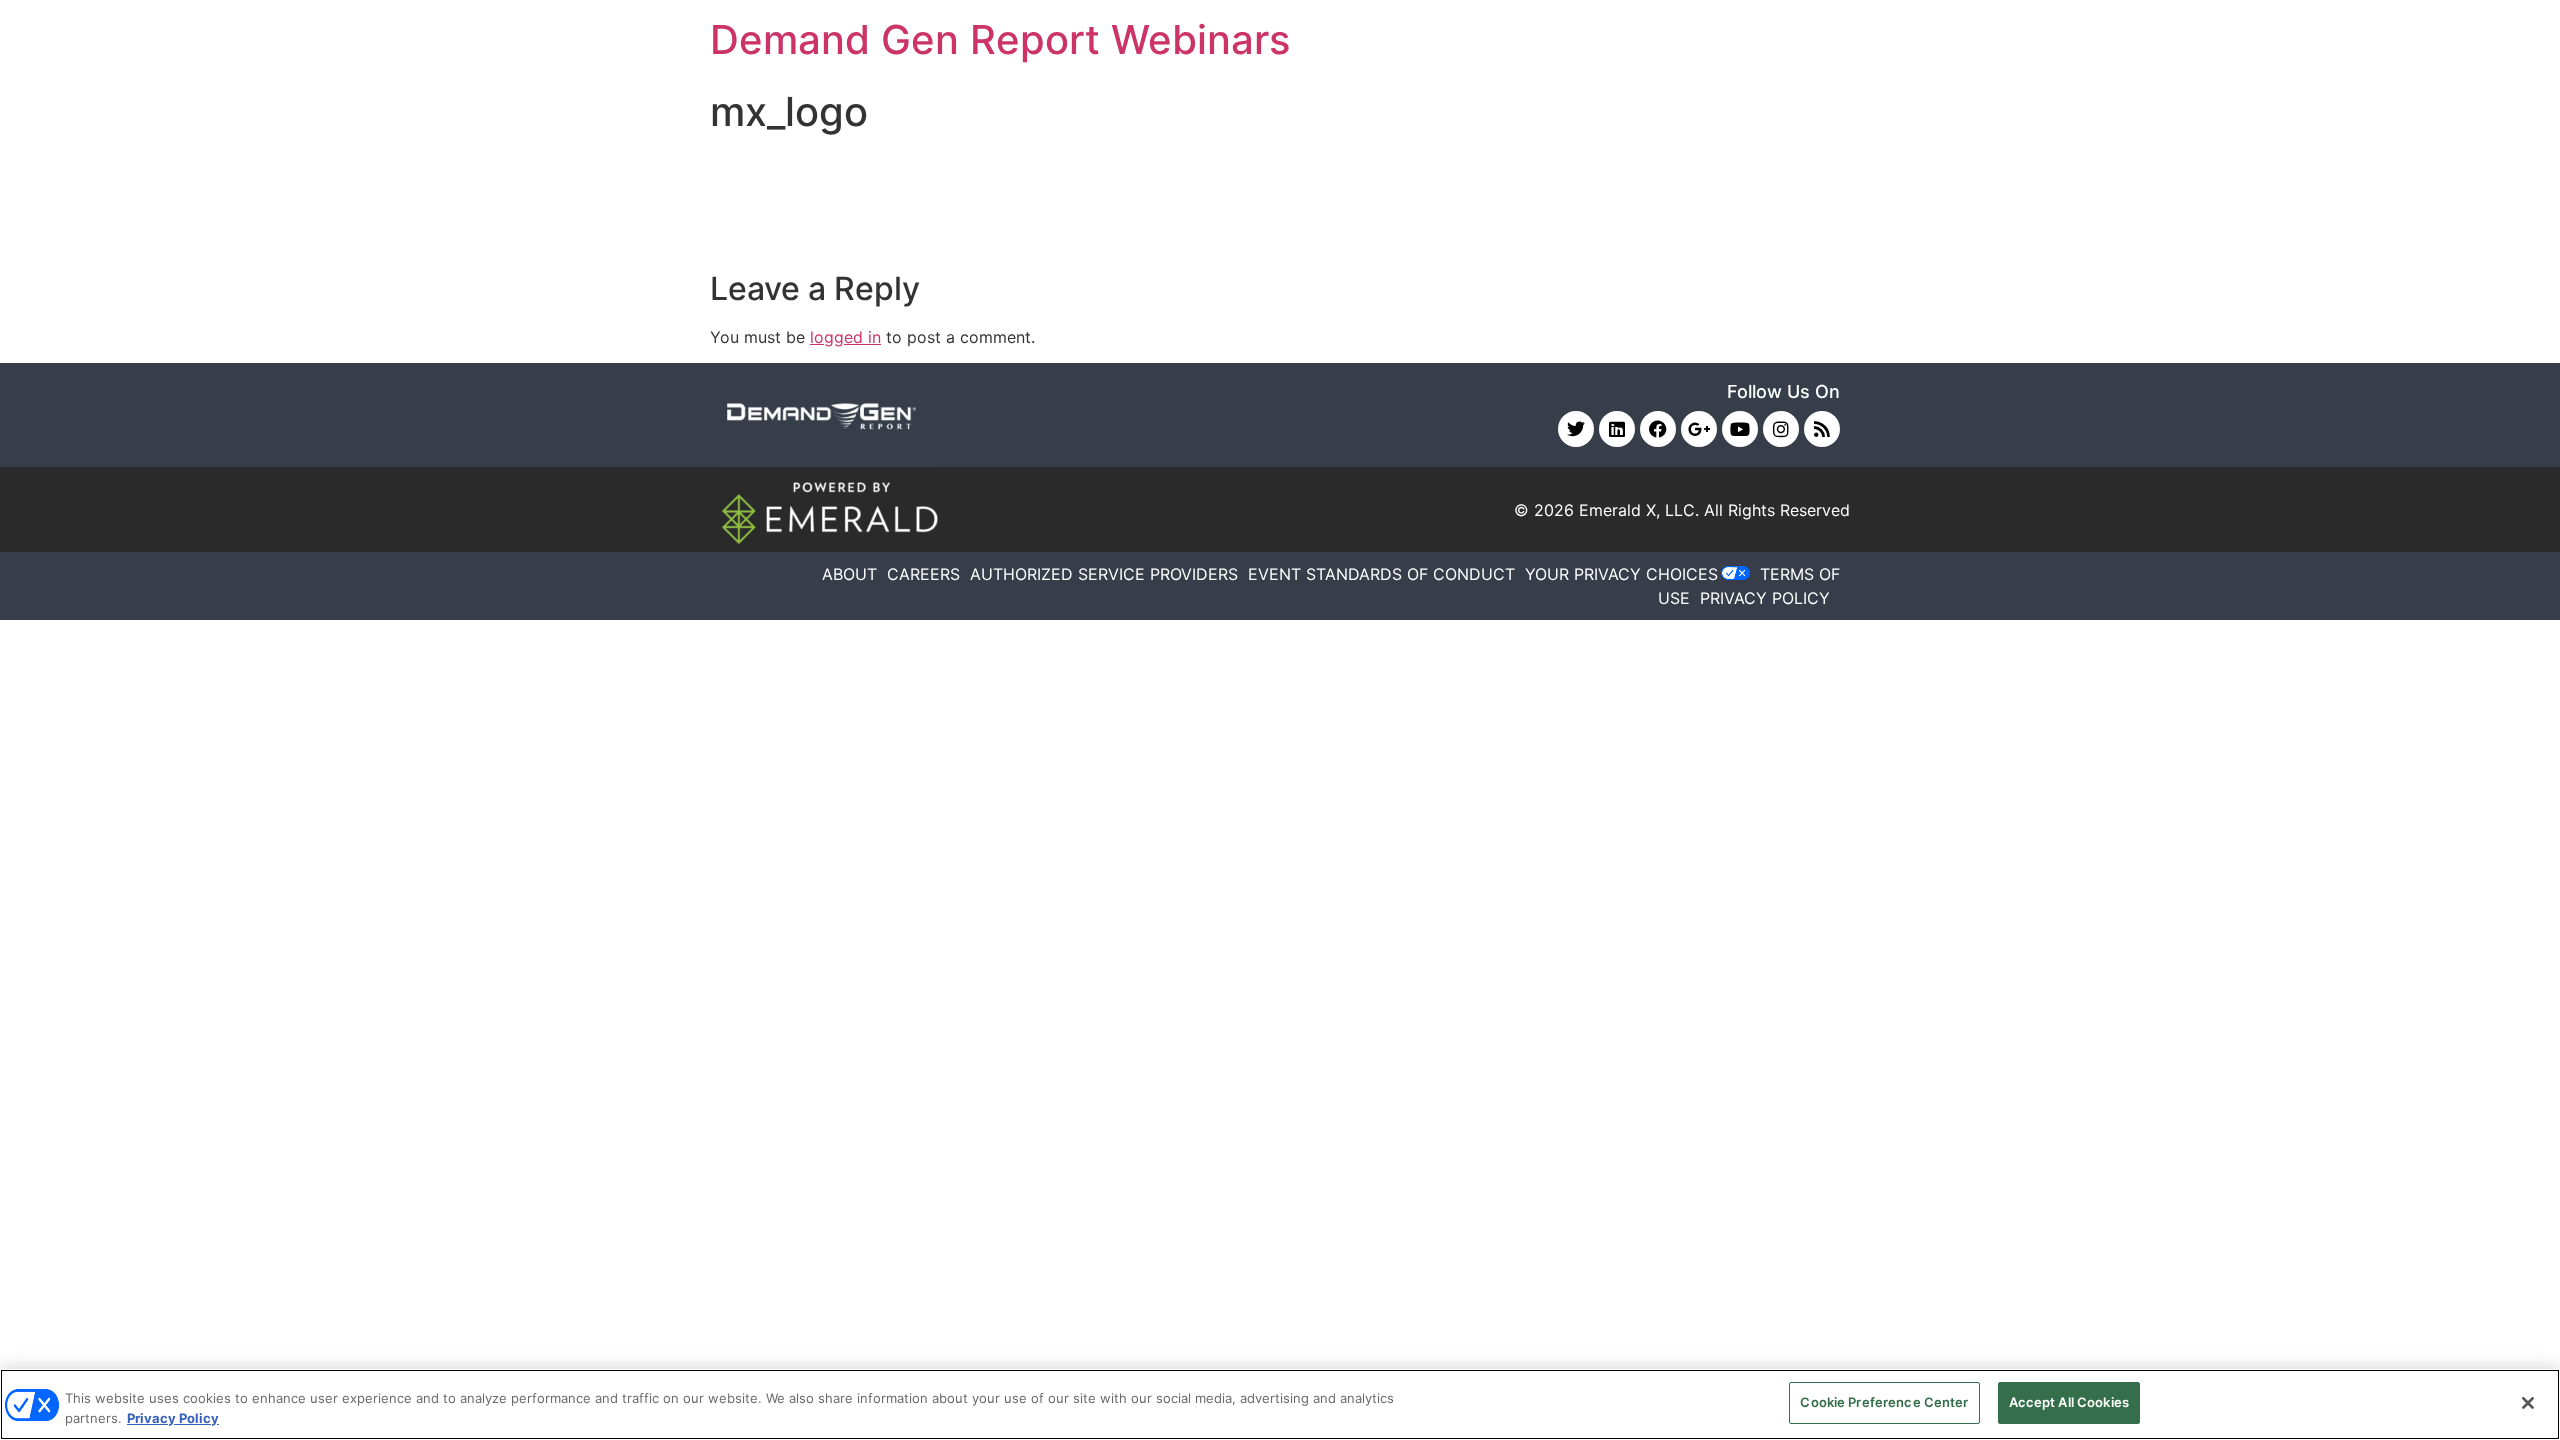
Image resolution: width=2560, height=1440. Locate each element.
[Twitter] (1576, 429)
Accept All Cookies (2069, 1402)
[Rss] (1822, 429)
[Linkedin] (1617, 429)
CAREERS (923, 574)
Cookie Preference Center (1884, 1402)
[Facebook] (1658, 429)
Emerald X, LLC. (1639, 510)
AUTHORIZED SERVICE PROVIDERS (1104, 574)
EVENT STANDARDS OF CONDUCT (1381, 574)
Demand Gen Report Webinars (1000, 39)
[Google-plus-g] (1699, 429)
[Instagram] (1781, 429)
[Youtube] (1740, 429)
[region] (1280, 1404)
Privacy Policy (173, 1418)
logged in (845, 337)
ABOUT (849, 574)
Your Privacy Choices (1621, 574)
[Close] (2528, 1403)
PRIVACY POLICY (1765, 598)
